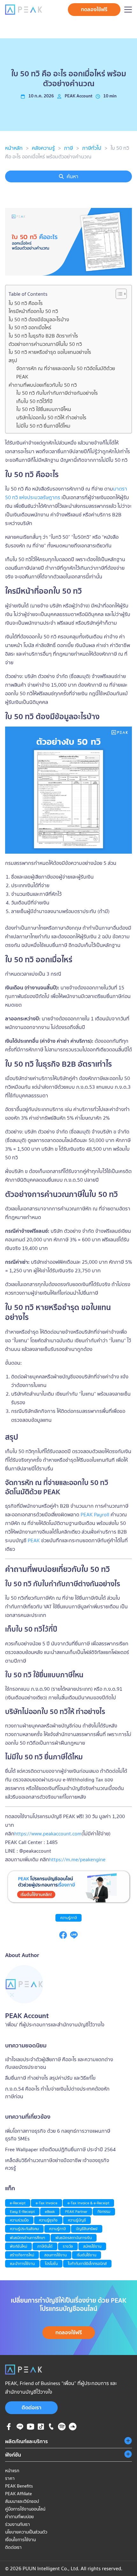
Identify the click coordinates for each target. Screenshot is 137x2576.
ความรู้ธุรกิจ (48, 2220)
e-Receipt (18, 2203)
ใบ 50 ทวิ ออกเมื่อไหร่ (30, 327)
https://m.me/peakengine (77, 1859)
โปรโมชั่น (51, 2264)
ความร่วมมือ (19, 2220)
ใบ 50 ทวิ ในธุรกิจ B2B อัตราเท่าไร (43, 336)
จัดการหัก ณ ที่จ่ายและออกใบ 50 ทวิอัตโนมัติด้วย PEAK (66, 372)
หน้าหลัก (14, 148)
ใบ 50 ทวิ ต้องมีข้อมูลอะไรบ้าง (39, 319)
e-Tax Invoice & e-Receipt (88, 2203)
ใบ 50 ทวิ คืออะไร (26, 303)
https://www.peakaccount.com (48, 1833)
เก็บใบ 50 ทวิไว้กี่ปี (34, 401)
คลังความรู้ (43, 148)
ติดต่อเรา (32, 2407)
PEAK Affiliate (18, 2494)
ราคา (10, 2478)
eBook (50, 2211)
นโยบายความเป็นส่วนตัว (26, 2532)
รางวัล (68, 2246)
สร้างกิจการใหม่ (22, 2255)
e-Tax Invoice (47, 2203)
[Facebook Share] (63, 1937)
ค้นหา (72, 176)
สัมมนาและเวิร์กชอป (22, 2501)
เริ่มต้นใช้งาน (87, 2255)
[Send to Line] (74, 1937)
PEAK (34, 1540)
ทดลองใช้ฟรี (94, 9)
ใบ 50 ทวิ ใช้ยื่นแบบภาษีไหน (44, 409)
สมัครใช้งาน (92, 2246)
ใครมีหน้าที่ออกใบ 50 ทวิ (33, 311)
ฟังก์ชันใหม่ (18, 2246)
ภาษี (68, 148)
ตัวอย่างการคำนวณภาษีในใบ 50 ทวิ (45, 344)
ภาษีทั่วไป (92, 148)
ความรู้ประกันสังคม (24, 2229)
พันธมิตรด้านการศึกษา (28, 2238)
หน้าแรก (12, 2471)
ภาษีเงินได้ (45, 2246)
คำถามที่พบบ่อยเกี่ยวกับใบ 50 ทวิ (43, 385)
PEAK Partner (76, 2211)
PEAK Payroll (95, 1514)
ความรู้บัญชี (77, 2220)
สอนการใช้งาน (55, 2255)
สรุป (13, 360)
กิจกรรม (104, 2211)
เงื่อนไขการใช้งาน (20, 2540)
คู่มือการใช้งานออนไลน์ (25, 2509)
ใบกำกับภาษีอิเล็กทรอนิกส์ (87, 2264)
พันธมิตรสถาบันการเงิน (74, 2238)
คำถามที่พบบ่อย (19, 2517)
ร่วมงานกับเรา (18, 2524)
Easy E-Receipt (22, 2211)
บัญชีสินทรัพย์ (87, 2229)
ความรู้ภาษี (68, 1918)
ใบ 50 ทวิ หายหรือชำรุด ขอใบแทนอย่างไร (50, 352)
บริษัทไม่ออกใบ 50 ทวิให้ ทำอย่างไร (51, 417)
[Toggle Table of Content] (118, 294)
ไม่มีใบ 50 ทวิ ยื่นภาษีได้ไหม (43, 426)
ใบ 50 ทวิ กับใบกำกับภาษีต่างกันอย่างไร (57, 393)
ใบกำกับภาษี (60, 1584)
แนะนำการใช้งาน (22, 2264)
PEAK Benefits (19, 2486)
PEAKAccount (79, 96)
